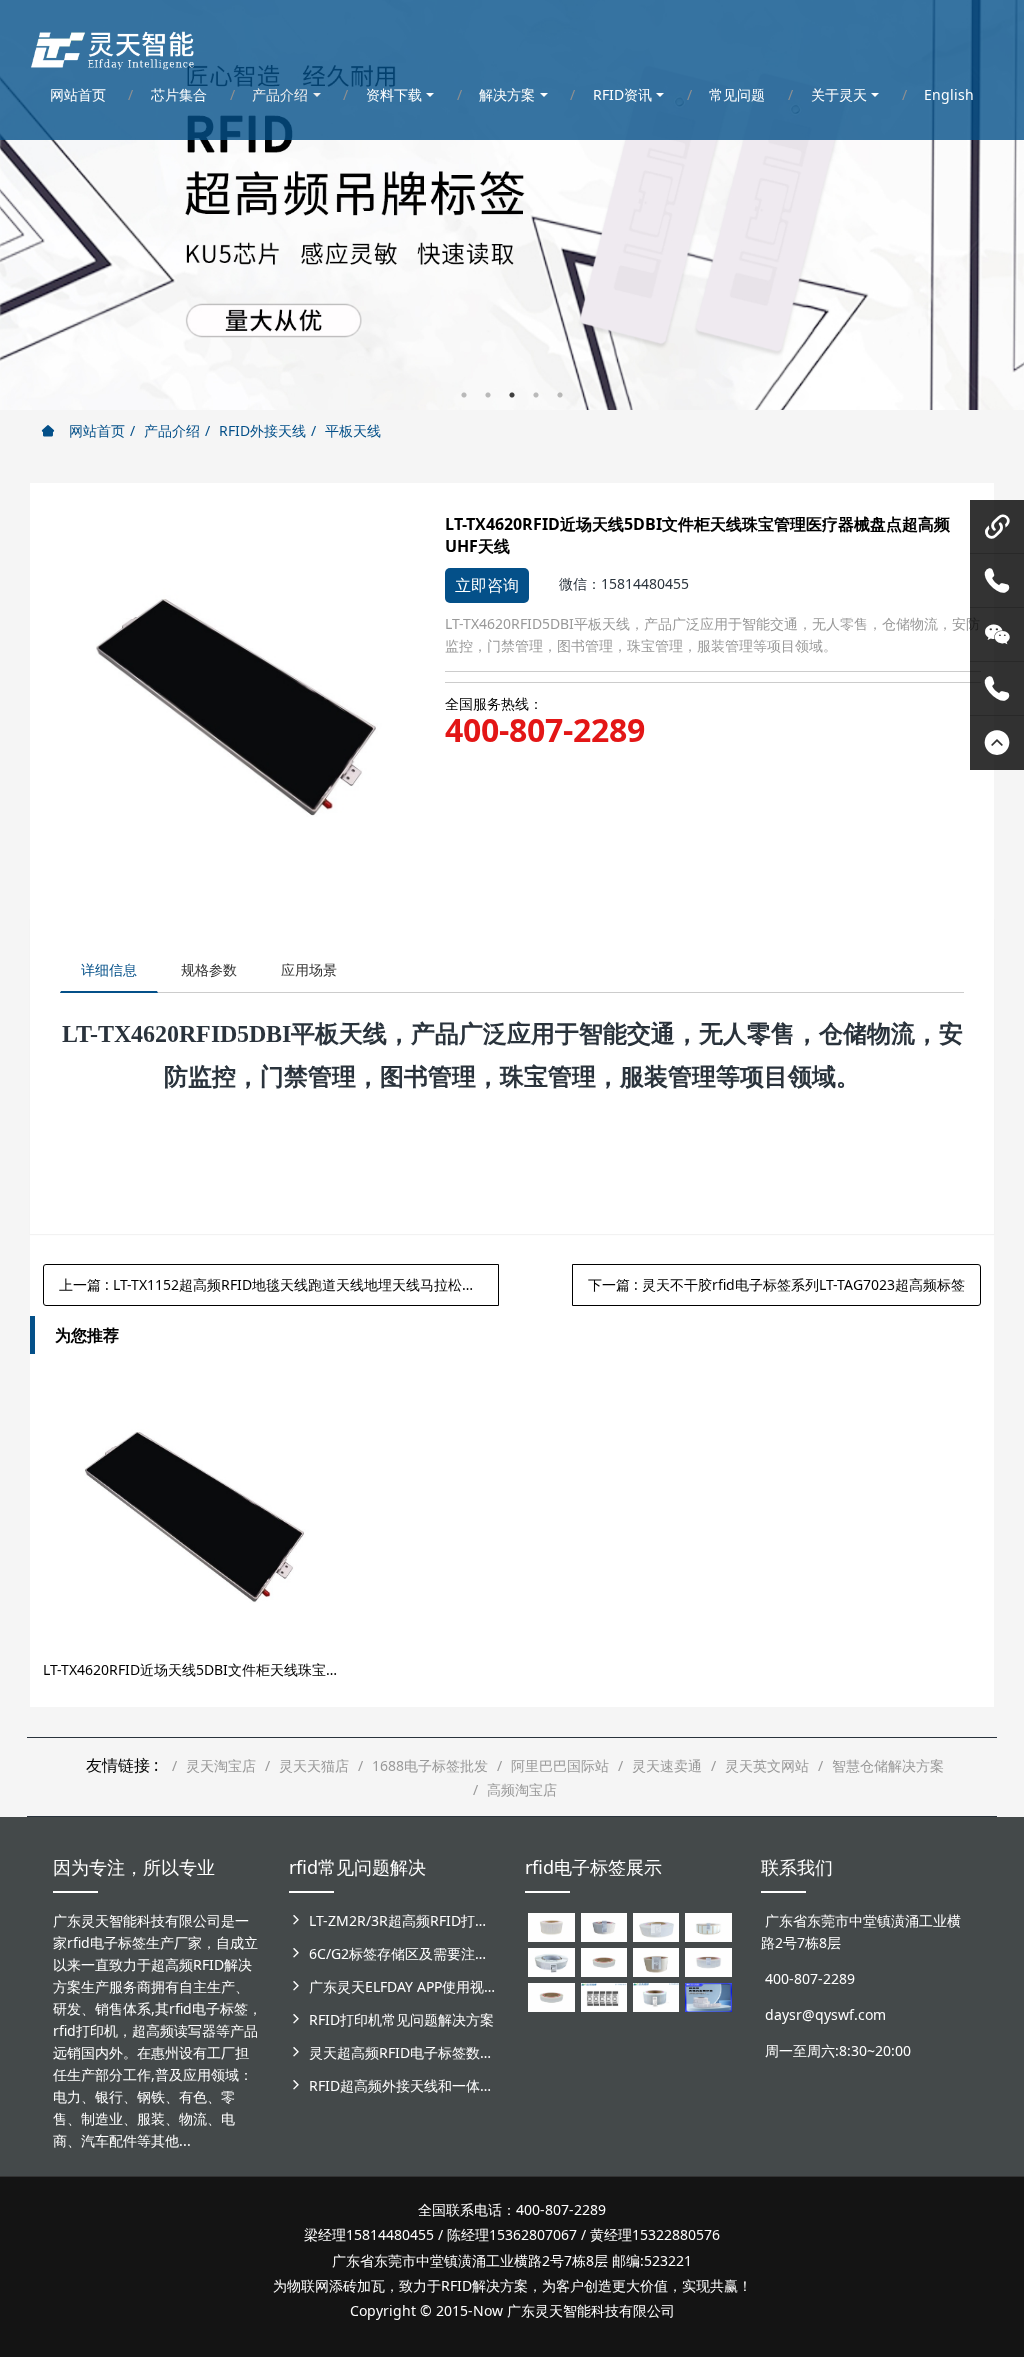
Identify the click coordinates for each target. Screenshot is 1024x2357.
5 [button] (560, 395)
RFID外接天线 (262, 430)
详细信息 (109, 969)
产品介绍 (172, 430)
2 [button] (488, 395)
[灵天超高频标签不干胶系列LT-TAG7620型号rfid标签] (551, 1925)
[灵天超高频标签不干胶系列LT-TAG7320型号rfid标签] (604, 1925)
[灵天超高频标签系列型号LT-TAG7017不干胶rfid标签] (604, 1995)
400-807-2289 (545, 730)
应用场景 (309, 969)
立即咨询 (487, 585)
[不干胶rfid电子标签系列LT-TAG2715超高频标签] (551, 1995)
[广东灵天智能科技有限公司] (111, 45)
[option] (512, 205)
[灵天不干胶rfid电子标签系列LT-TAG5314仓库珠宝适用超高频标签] (708, 1925)
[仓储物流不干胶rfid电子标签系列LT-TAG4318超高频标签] (708, 1960)
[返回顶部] (997, 743)
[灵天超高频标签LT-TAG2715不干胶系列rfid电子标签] (604, 1960)
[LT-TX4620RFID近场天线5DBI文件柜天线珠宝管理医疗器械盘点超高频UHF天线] (190, 1511)
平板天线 (353, 430)
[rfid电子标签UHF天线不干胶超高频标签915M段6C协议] (656, 1995)
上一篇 (279, 1284)
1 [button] (464, 395)
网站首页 (95, 430)
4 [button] (536, 395)
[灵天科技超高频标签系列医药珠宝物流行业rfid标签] (656, 1925)
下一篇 (776, 1284)
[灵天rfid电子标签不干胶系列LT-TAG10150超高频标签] (656, 1960)
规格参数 (209, 969)
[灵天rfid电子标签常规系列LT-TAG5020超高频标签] (551, 1960)
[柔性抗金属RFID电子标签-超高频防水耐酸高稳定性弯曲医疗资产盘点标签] (708, 1995)
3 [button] (512, 395)
